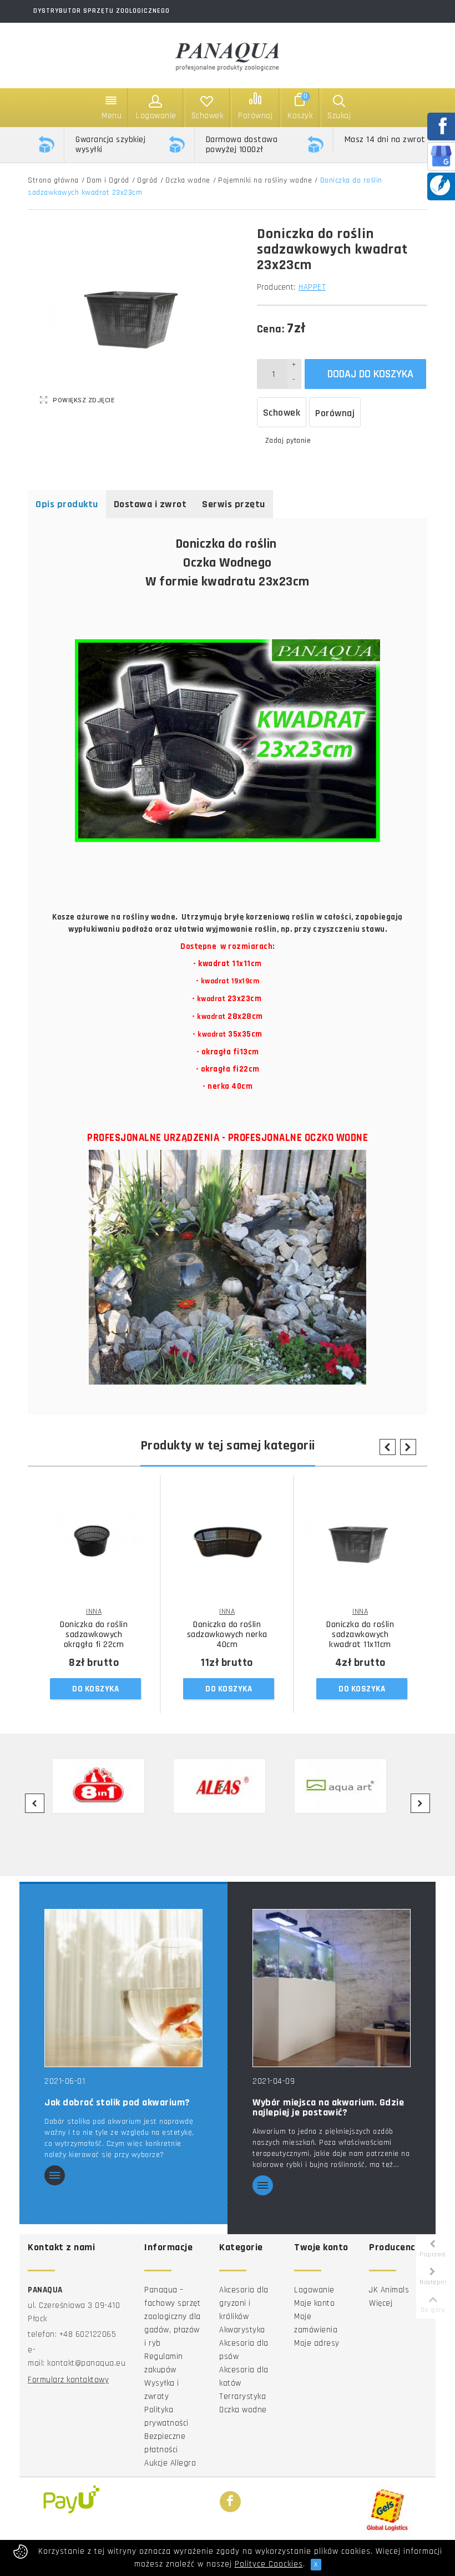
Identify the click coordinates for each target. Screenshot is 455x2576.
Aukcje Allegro (170, 2463)
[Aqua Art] (348, 1786)
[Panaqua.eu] (228, 55)
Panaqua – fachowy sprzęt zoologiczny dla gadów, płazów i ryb (173, 2317)
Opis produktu (67, 504)
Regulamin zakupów (164, 2363)
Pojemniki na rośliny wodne (265, 180)
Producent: (276, 287)
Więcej (381, 2303)
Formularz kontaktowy (68, 2380)
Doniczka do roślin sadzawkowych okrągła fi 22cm (94, 1635)
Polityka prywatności (166, 2416)
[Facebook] (230, 2502)
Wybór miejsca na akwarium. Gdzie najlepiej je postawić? (328, 2108)
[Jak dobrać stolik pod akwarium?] (123, 1987)
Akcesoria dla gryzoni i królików (244, 2303)
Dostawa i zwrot (150, 504)
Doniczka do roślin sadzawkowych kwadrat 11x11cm (360, 1635)
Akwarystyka (242, 2330)
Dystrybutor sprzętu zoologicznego (102, 11)
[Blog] (440, 185)
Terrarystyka (242, 2396)
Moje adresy (317, 2343)
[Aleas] (227, 1786)
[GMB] (441, 156)
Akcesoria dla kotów (244, 2377)
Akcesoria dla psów (244, 2350)
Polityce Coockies (269, 2564)
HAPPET (312, 287)
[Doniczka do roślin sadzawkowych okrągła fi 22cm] (94, 1544)
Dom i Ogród (108, 180)
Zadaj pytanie (288, 441)
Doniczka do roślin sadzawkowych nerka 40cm (227, 1635)
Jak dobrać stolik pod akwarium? (117, 2103)
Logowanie (314, 2290)
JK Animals (389, 2290)
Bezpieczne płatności (165, 2443)
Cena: (271, 329)
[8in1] (106, 1786)
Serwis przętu (234, 504)
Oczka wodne (188, 180)
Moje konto (314, 2303)
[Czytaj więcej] (55, 2176)
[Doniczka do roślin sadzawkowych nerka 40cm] (227, 1544)
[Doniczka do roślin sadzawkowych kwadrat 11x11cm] (360, 1544)
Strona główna (53, 180)
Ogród (147, 180)
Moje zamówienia (316, 2323)
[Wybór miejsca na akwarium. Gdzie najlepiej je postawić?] (332, 1987)
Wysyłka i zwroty (162, 2390)
